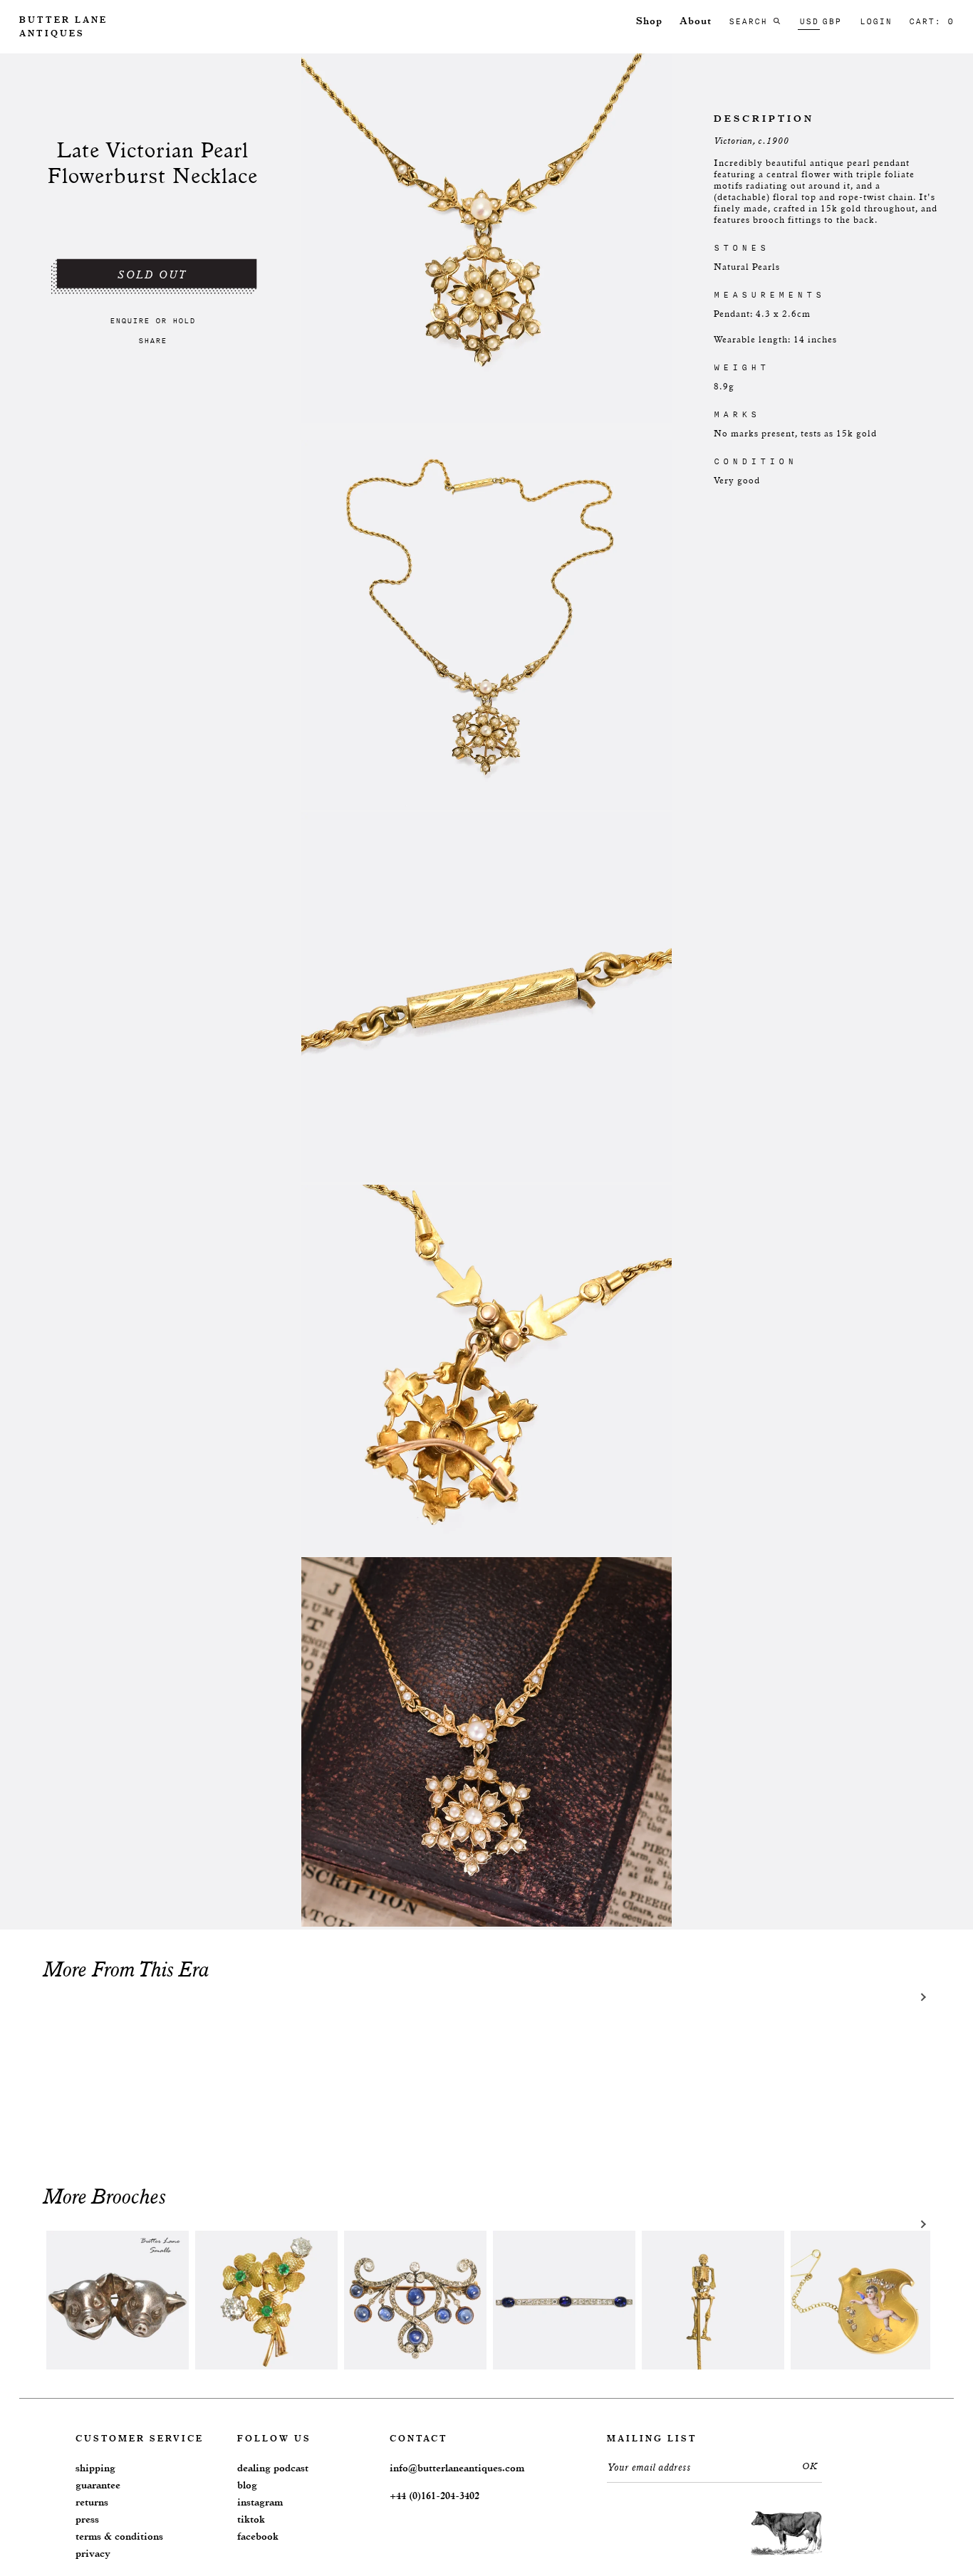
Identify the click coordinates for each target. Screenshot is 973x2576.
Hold (184, 320)
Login (876, 21)
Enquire (130, 320)
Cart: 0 (931, 21)
